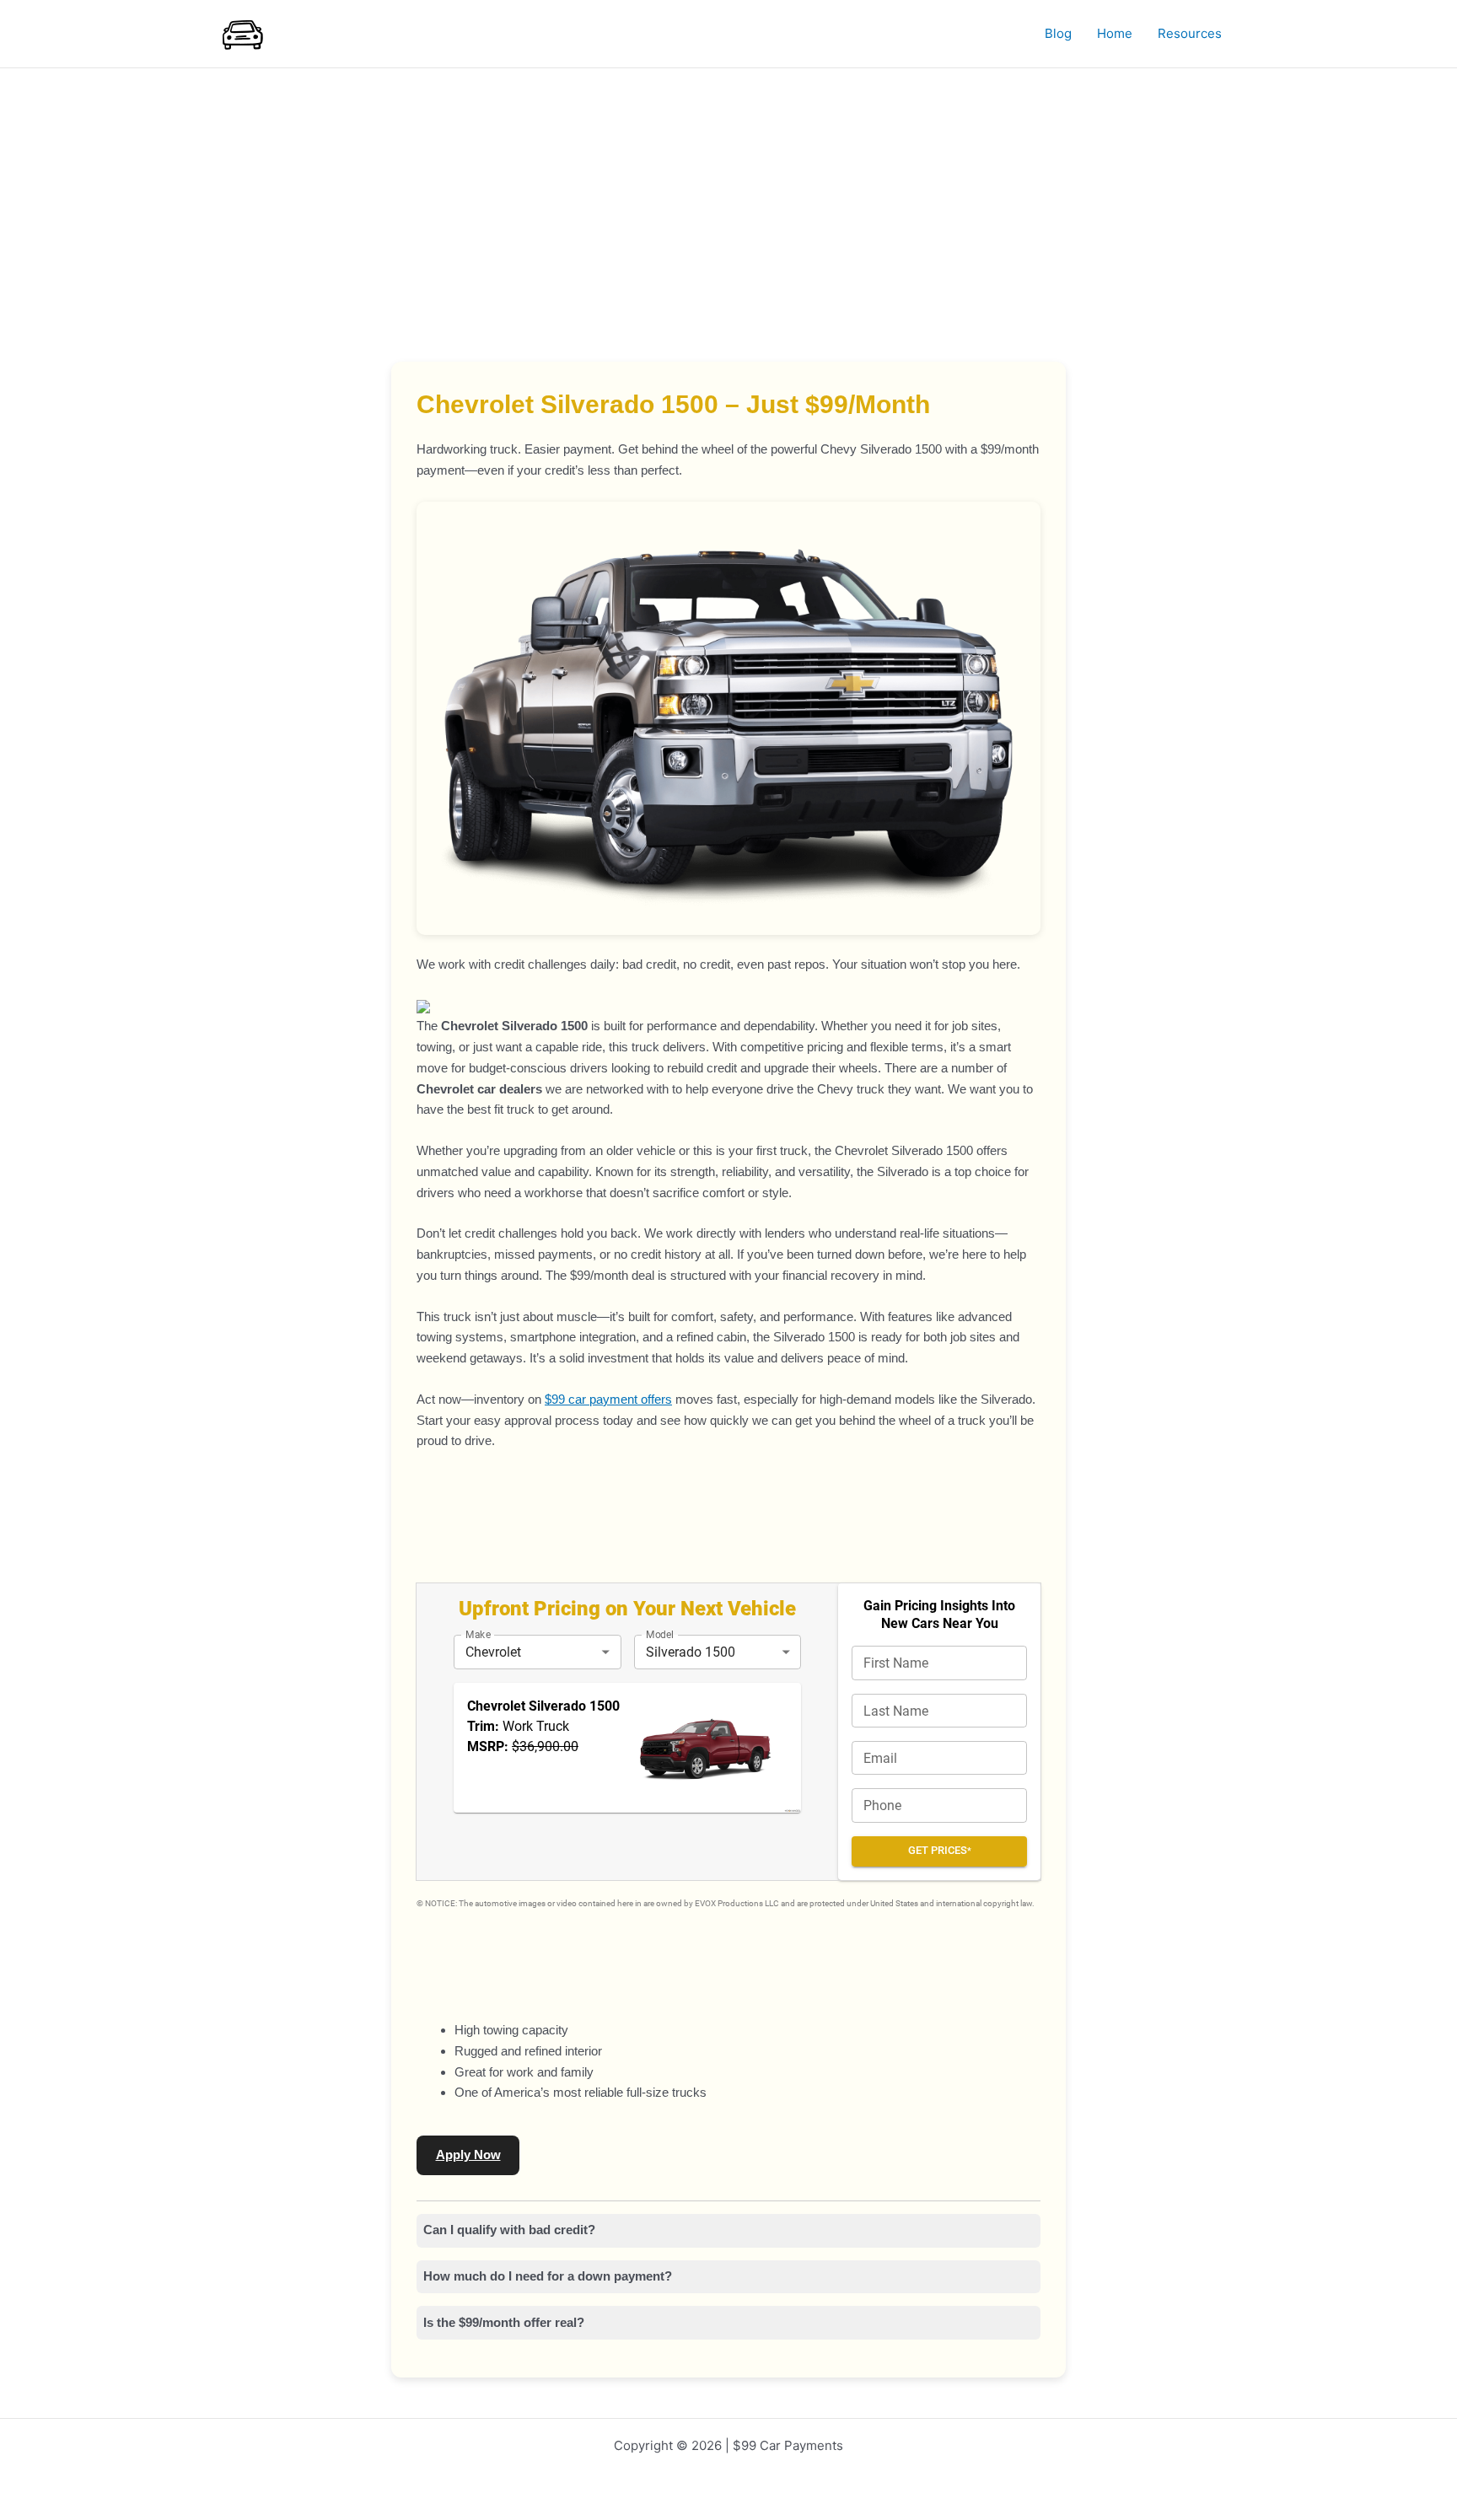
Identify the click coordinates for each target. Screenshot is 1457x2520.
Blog (1058, 33)
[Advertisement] (728, 195)
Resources (1190, 33)
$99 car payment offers (608, 1399)
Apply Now (468, 2155)
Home (1115, 33)
